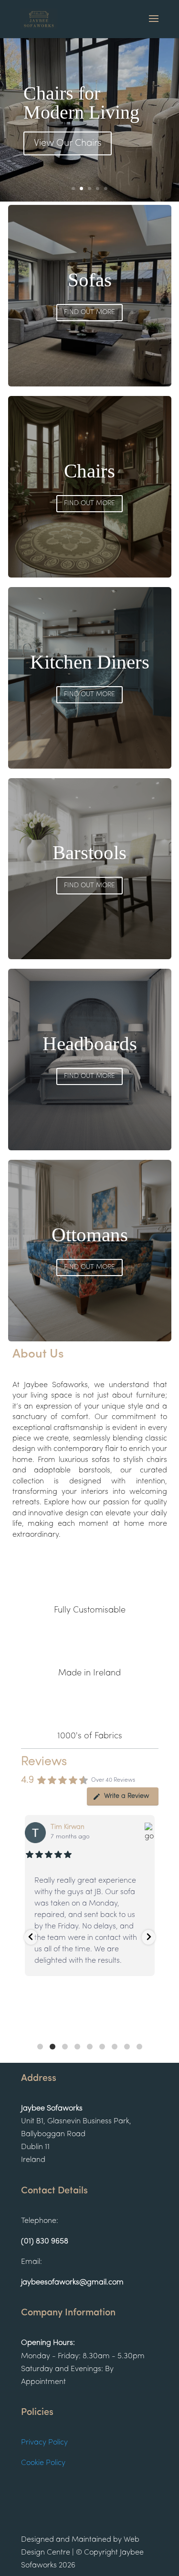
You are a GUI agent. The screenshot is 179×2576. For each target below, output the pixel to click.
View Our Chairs (68, 143)
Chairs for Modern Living (81, 103)
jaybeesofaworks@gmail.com (72, 2282)
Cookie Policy (43, 2463)
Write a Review (126, 1796)
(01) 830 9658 (45, 2241)
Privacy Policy (44, 2443)
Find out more (89, 312)
